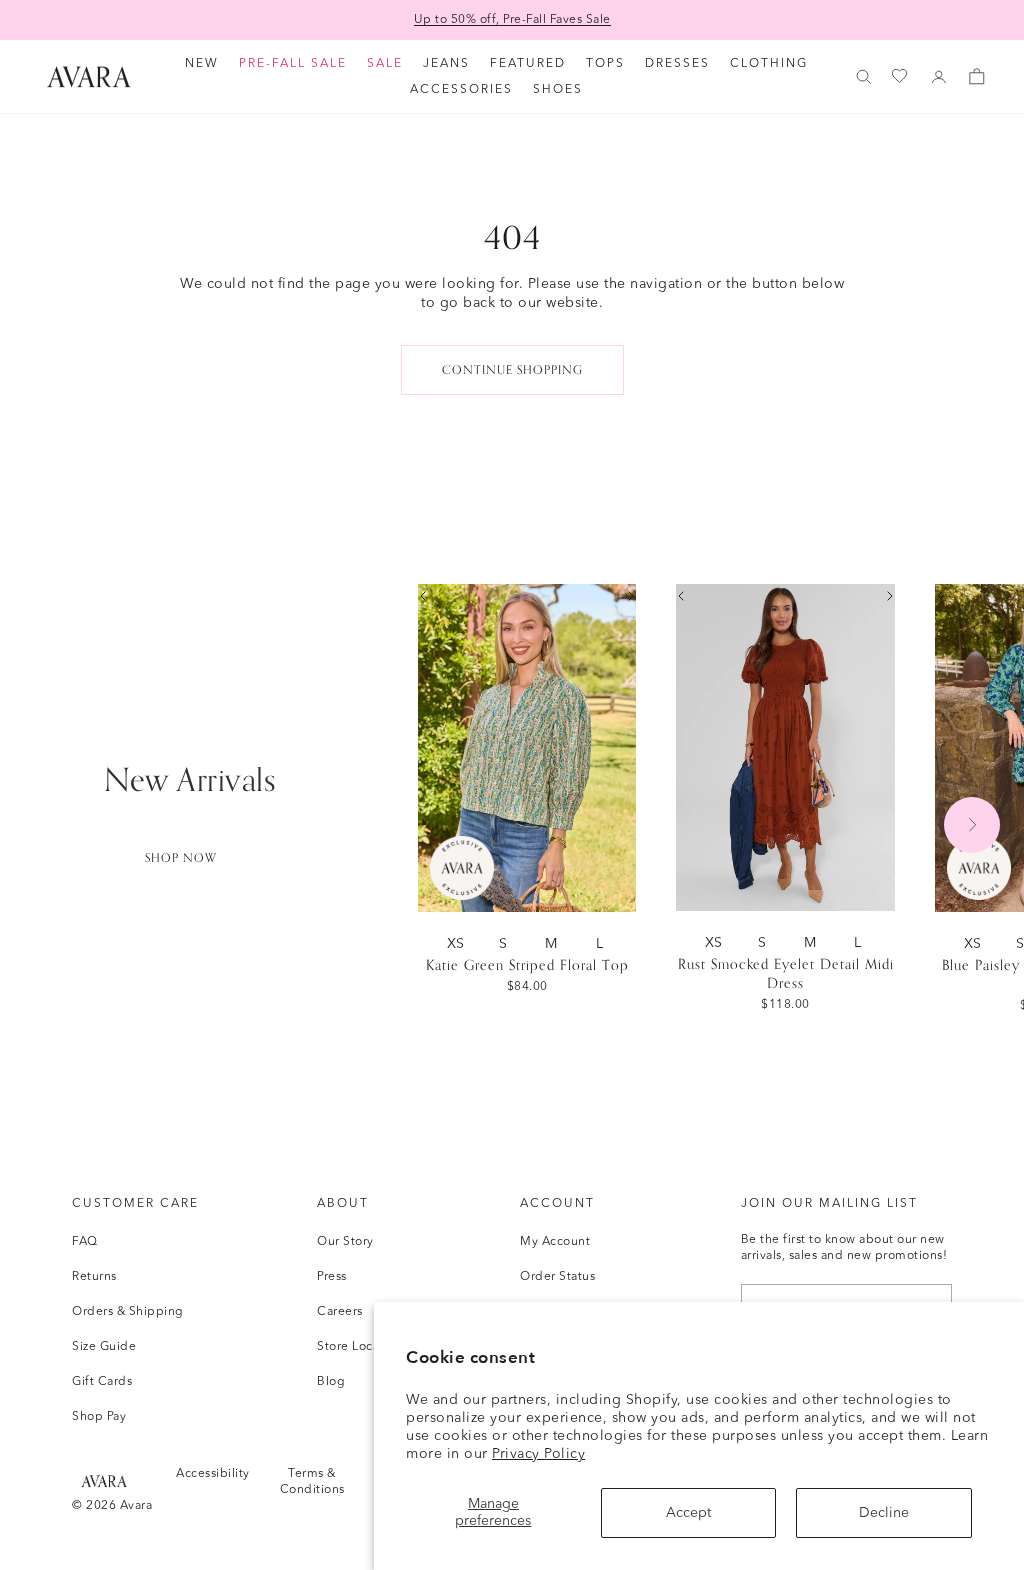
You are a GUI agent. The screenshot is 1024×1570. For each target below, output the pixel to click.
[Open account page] (939, 77)
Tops (605, 64)
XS (459, 943)
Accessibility (213, 1474)
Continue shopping (512, 370)
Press (332, 1277)
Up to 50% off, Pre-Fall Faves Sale (512, 20)
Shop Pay (99, 1417)
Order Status (557, 1277)
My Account (555, 1242)
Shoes (558, 90)
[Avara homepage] (104, 1480)
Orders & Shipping (128, 1312)
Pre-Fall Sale (293, 64)
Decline (884, 1513)
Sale (385, 64)
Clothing (769, 64)
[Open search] (864, 77)
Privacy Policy (538, 1454)
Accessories (461, 90)
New (202, 64)
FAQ (85, 1242)
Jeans (446, 64)
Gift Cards (102, 1382)
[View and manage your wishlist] (901, 76)
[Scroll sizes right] (631, 596)
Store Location (359, 1347)
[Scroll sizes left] (423, 596)
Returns (94, 1277)
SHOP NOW (181, 858)
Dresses (677, 64)
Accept (688, 1513)
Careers (340, 1312)
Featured (528, 64)
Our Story (345, 1242)
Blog (331, 1382)
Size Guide (104, 1347)
